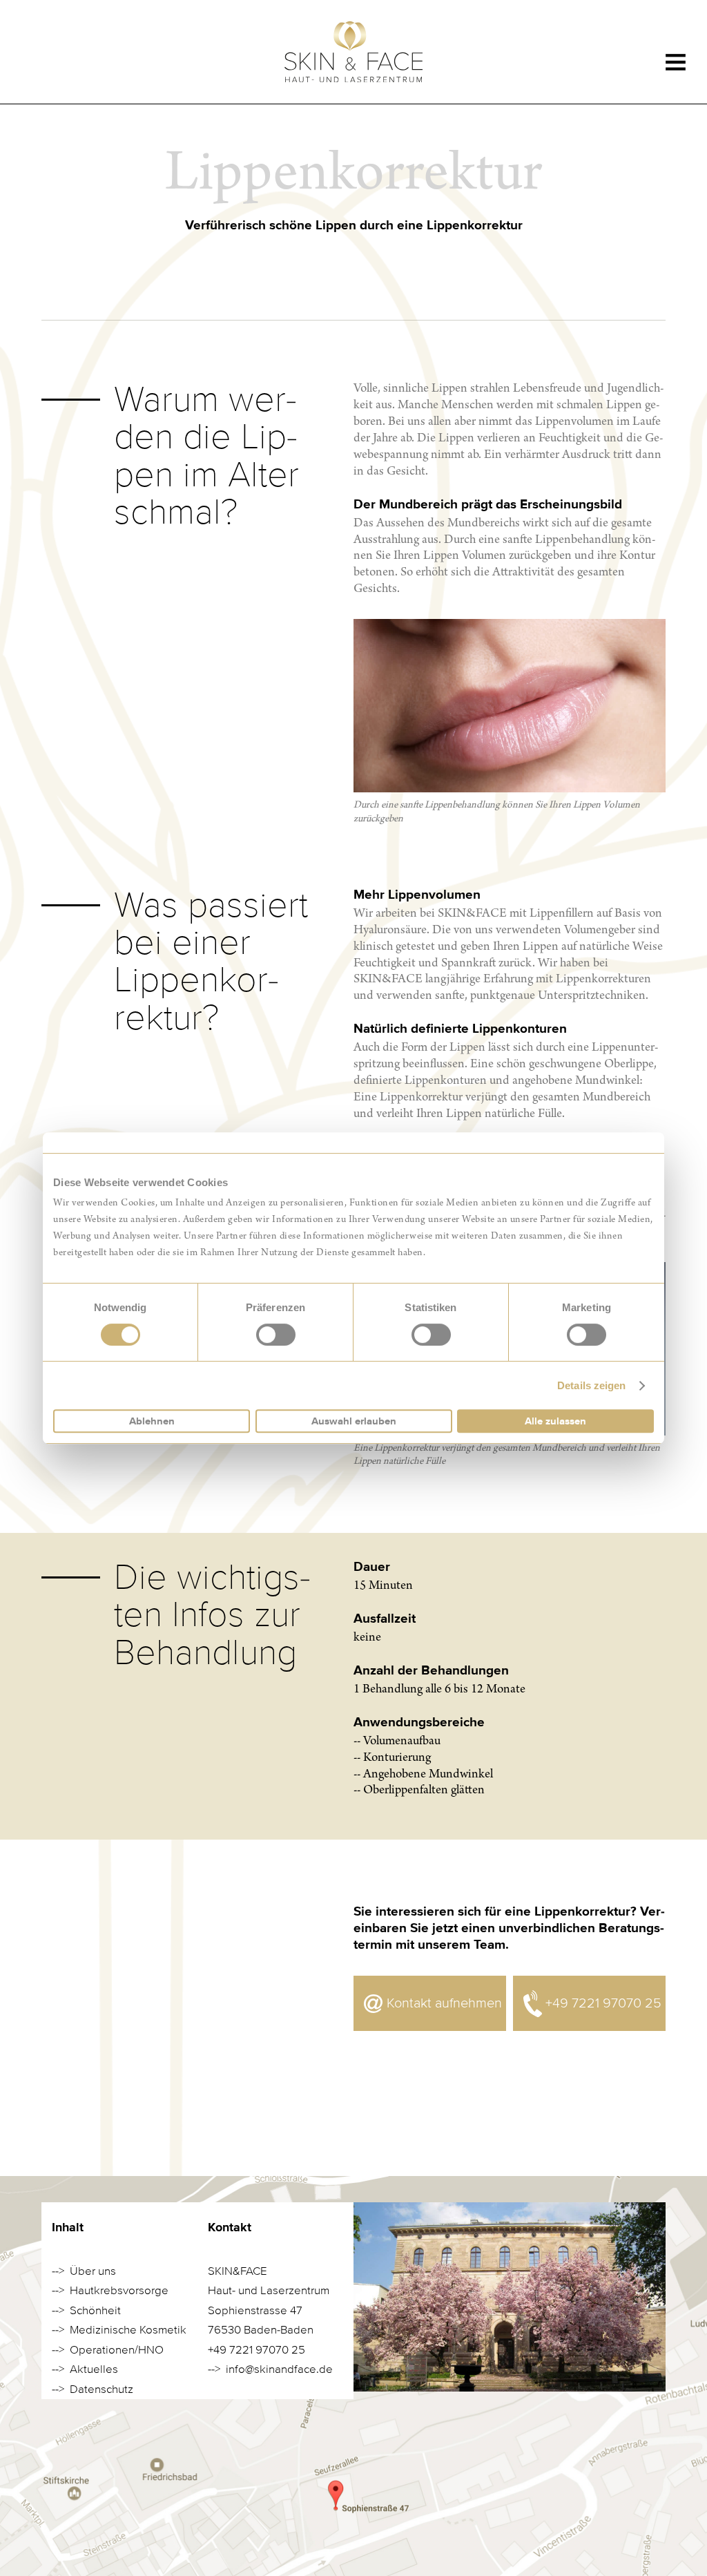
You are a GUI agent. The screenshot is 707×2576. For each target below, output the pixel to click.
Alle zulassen (555, 1421)
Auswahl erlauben (354, 1421)
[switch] (276, 1335)
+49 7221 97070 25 (603, 2003)
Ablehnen (152, 1421)
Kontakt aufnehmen (444, 2003)
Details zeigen (591, 1385)
